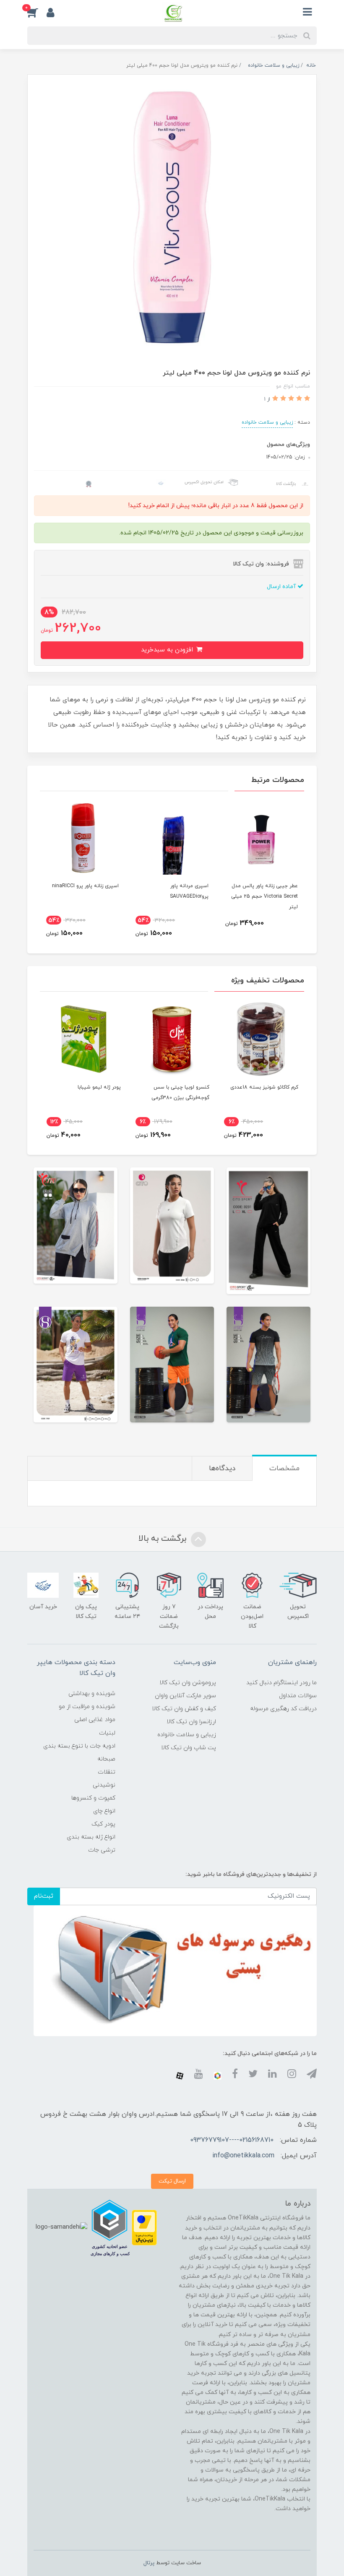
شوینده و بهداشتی (92, 1694)
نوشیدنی (104, 1785)
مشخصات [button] (284, 1469)
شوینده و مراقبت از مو (87, 1707)
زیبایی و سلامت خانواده (267, 422)
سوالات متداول (298, 1696)
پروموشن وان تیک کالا (188, 1683)
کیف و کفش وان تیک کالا (184, 1709)
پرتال (149, 2563)
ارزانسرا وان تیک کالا (191, 1722)
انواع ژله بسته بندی (91, 1837)
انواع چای (104, 1811)
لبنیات (107, 1733)
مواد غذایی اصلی (95, 1720)
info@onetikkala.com (243, 2156)
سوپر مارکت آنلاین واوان (185, 1696)
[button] (37, 12)
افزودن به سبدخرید (168, 650)
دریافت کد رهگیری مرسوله (283, 1709)
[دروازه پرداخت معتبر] (144, 2227)
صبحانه (106, 1759)
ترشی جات (102, 1850)
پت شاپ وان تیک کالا (189, 1748)
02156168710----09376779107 (232, 2140)
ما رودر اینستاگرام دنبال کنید (281, 1683)
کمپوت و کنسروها (93, 1798)
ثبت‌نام (44, 1896)
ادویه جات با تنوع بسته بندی (79, 1746)
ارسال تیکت (172, 2181)
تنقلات (107, 1772)
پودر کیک (103, 1824)
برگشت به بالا (164, 1539)
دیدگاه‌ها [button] (222, 1469)
